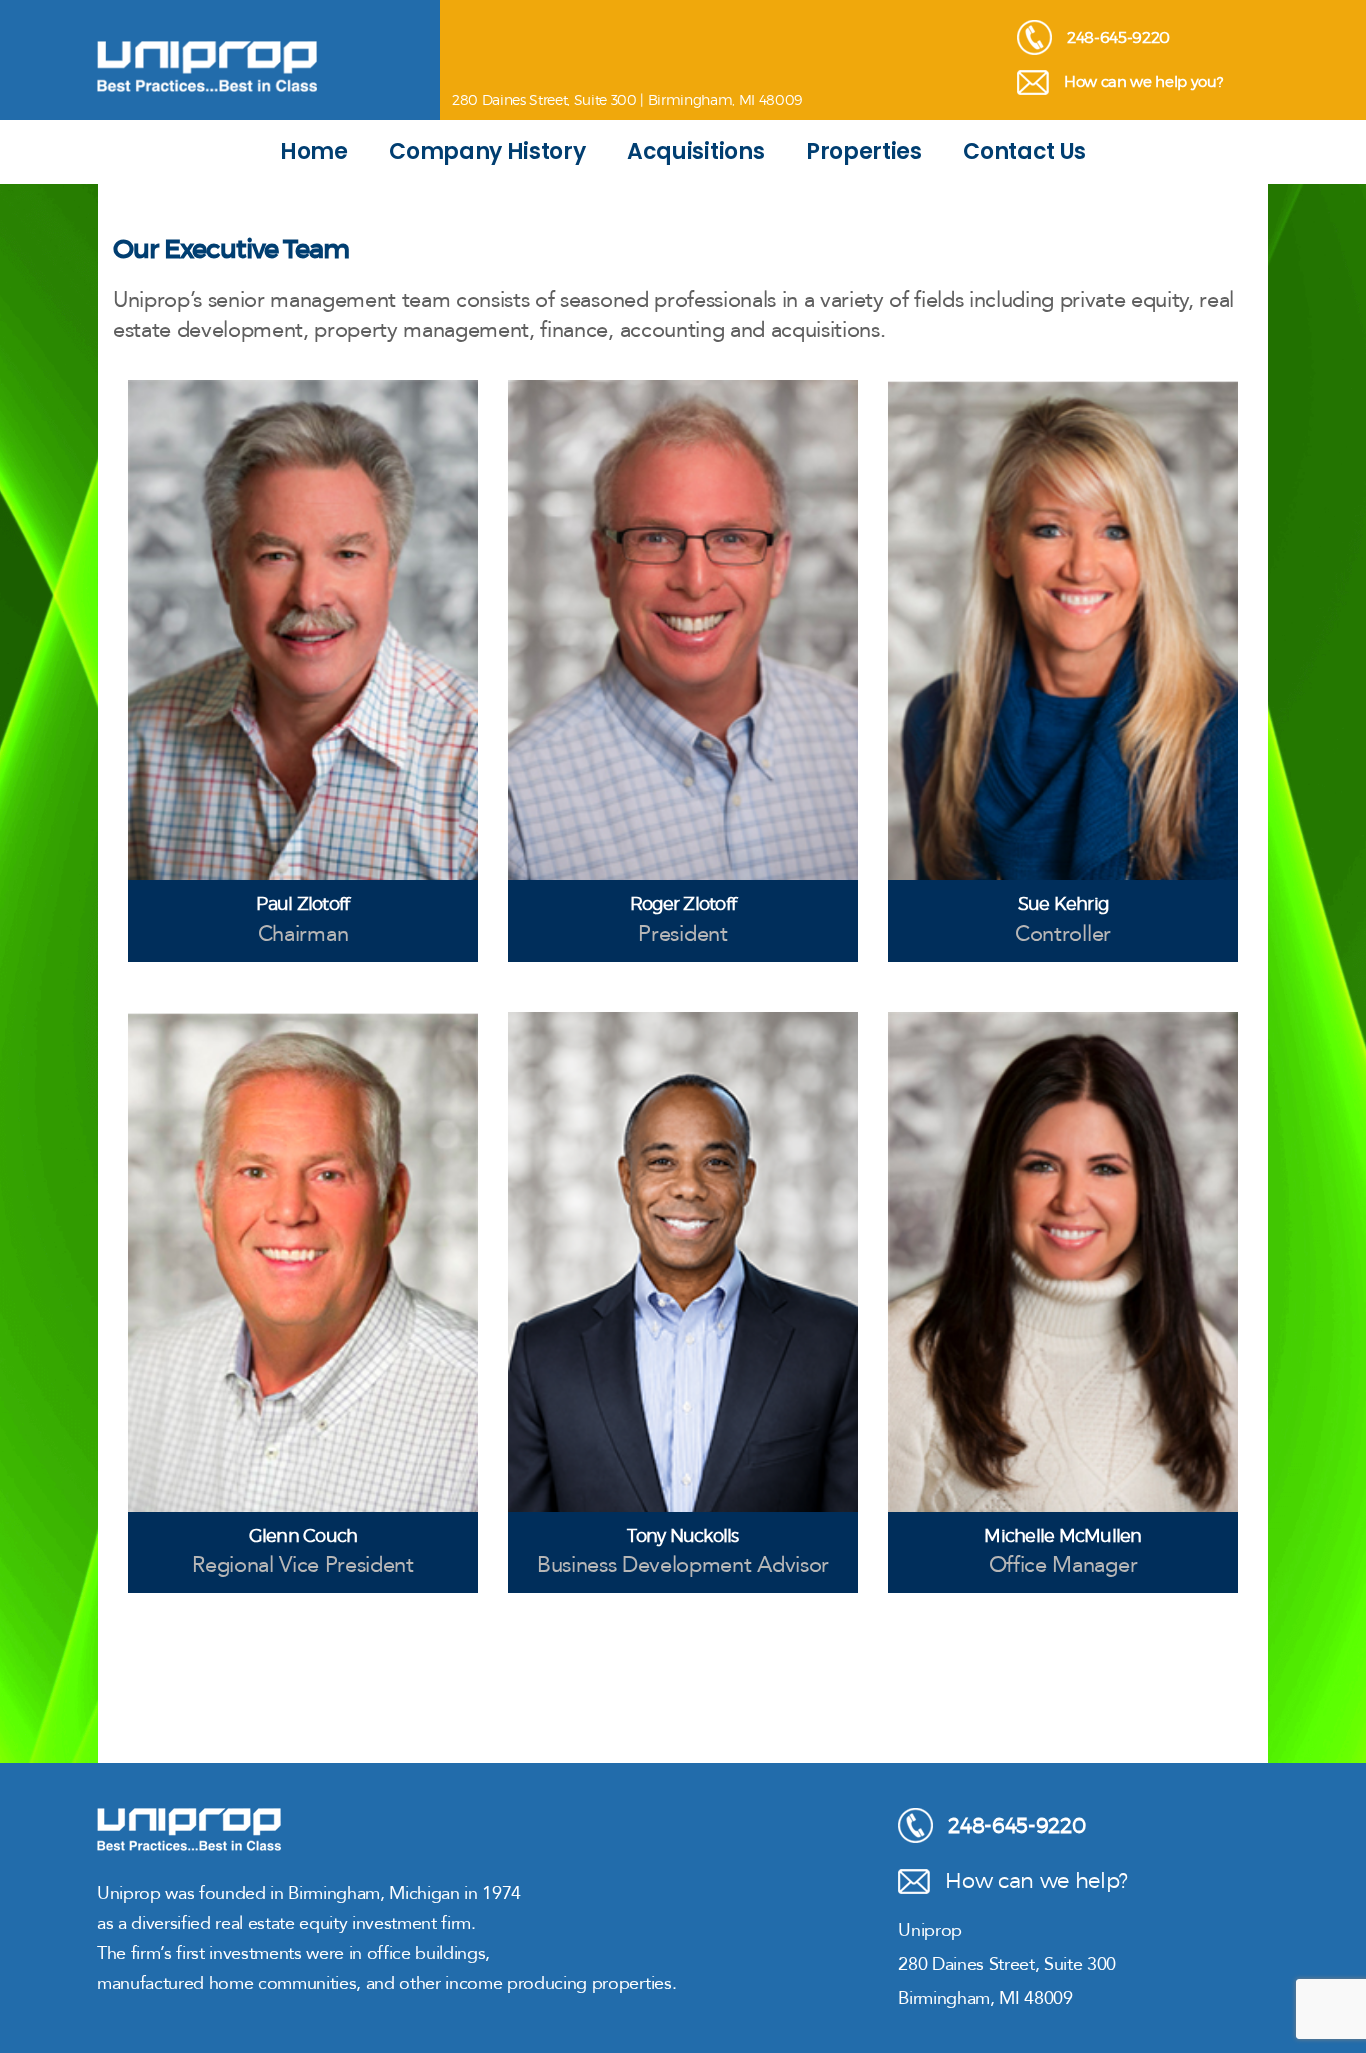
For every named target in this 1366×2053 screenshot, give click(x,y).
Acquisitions (695, 151)
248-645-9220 (1118, 37)
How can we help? (1036, 1880)
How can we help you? (1143, 82)
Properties (864, 151)
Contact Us (1024, 151)
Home (314, 151)
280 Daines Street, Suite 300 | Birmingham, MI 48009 (627, 99)
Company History (487, 151)
